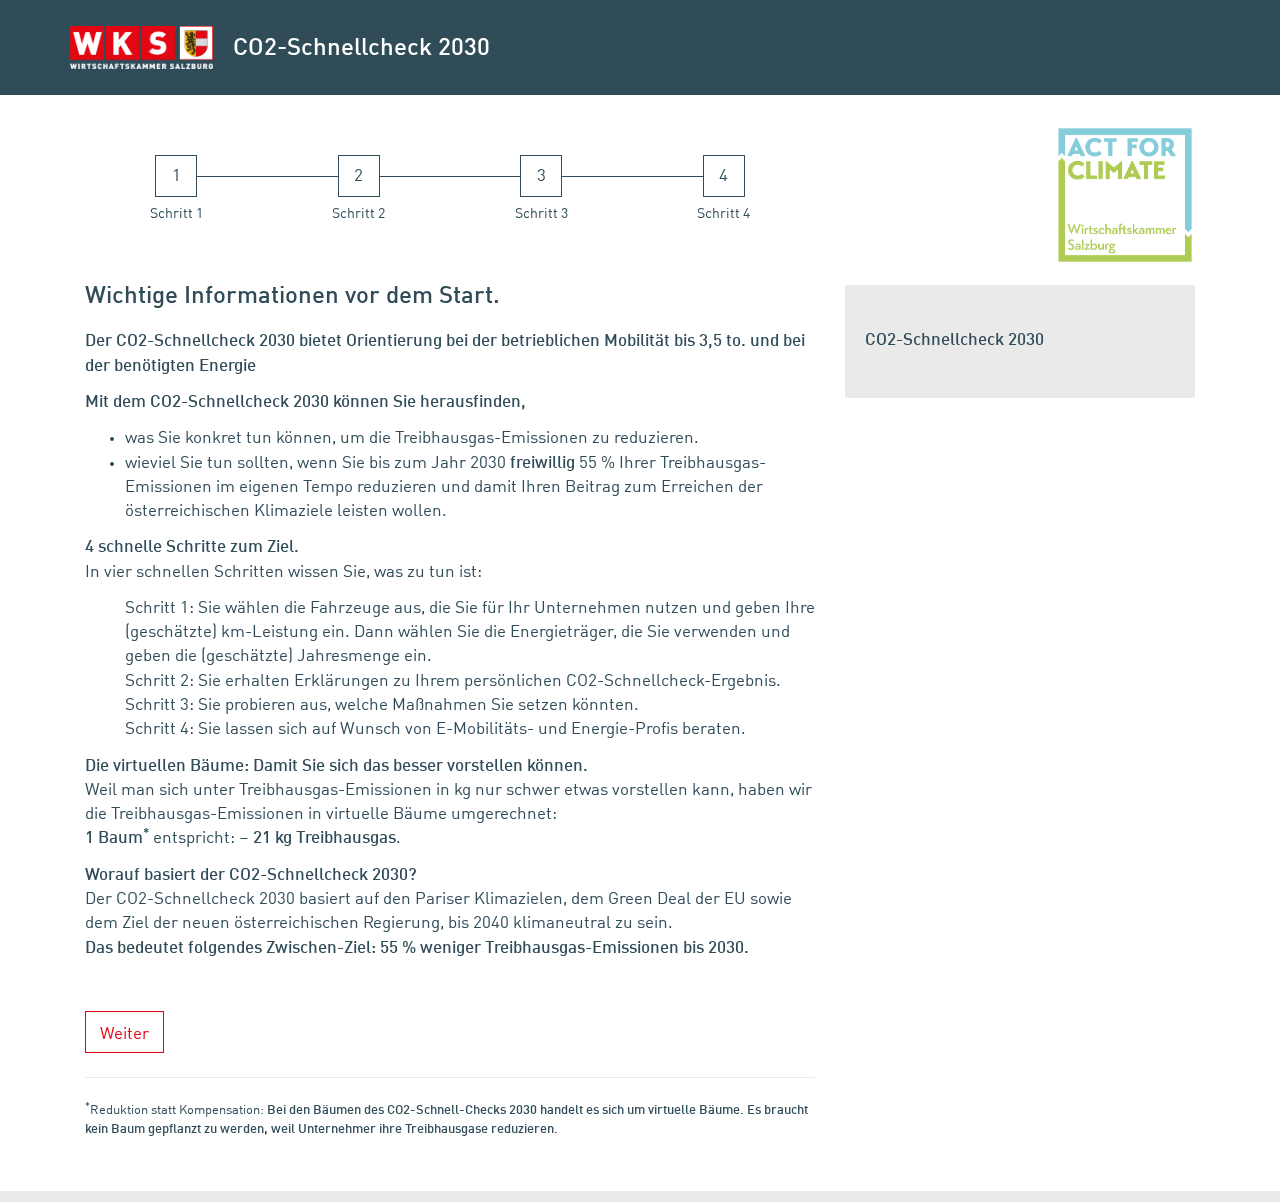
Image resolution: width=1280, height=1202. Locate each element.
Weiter (124, 1034)
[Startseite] (141, 47)
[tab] (176, 189)
